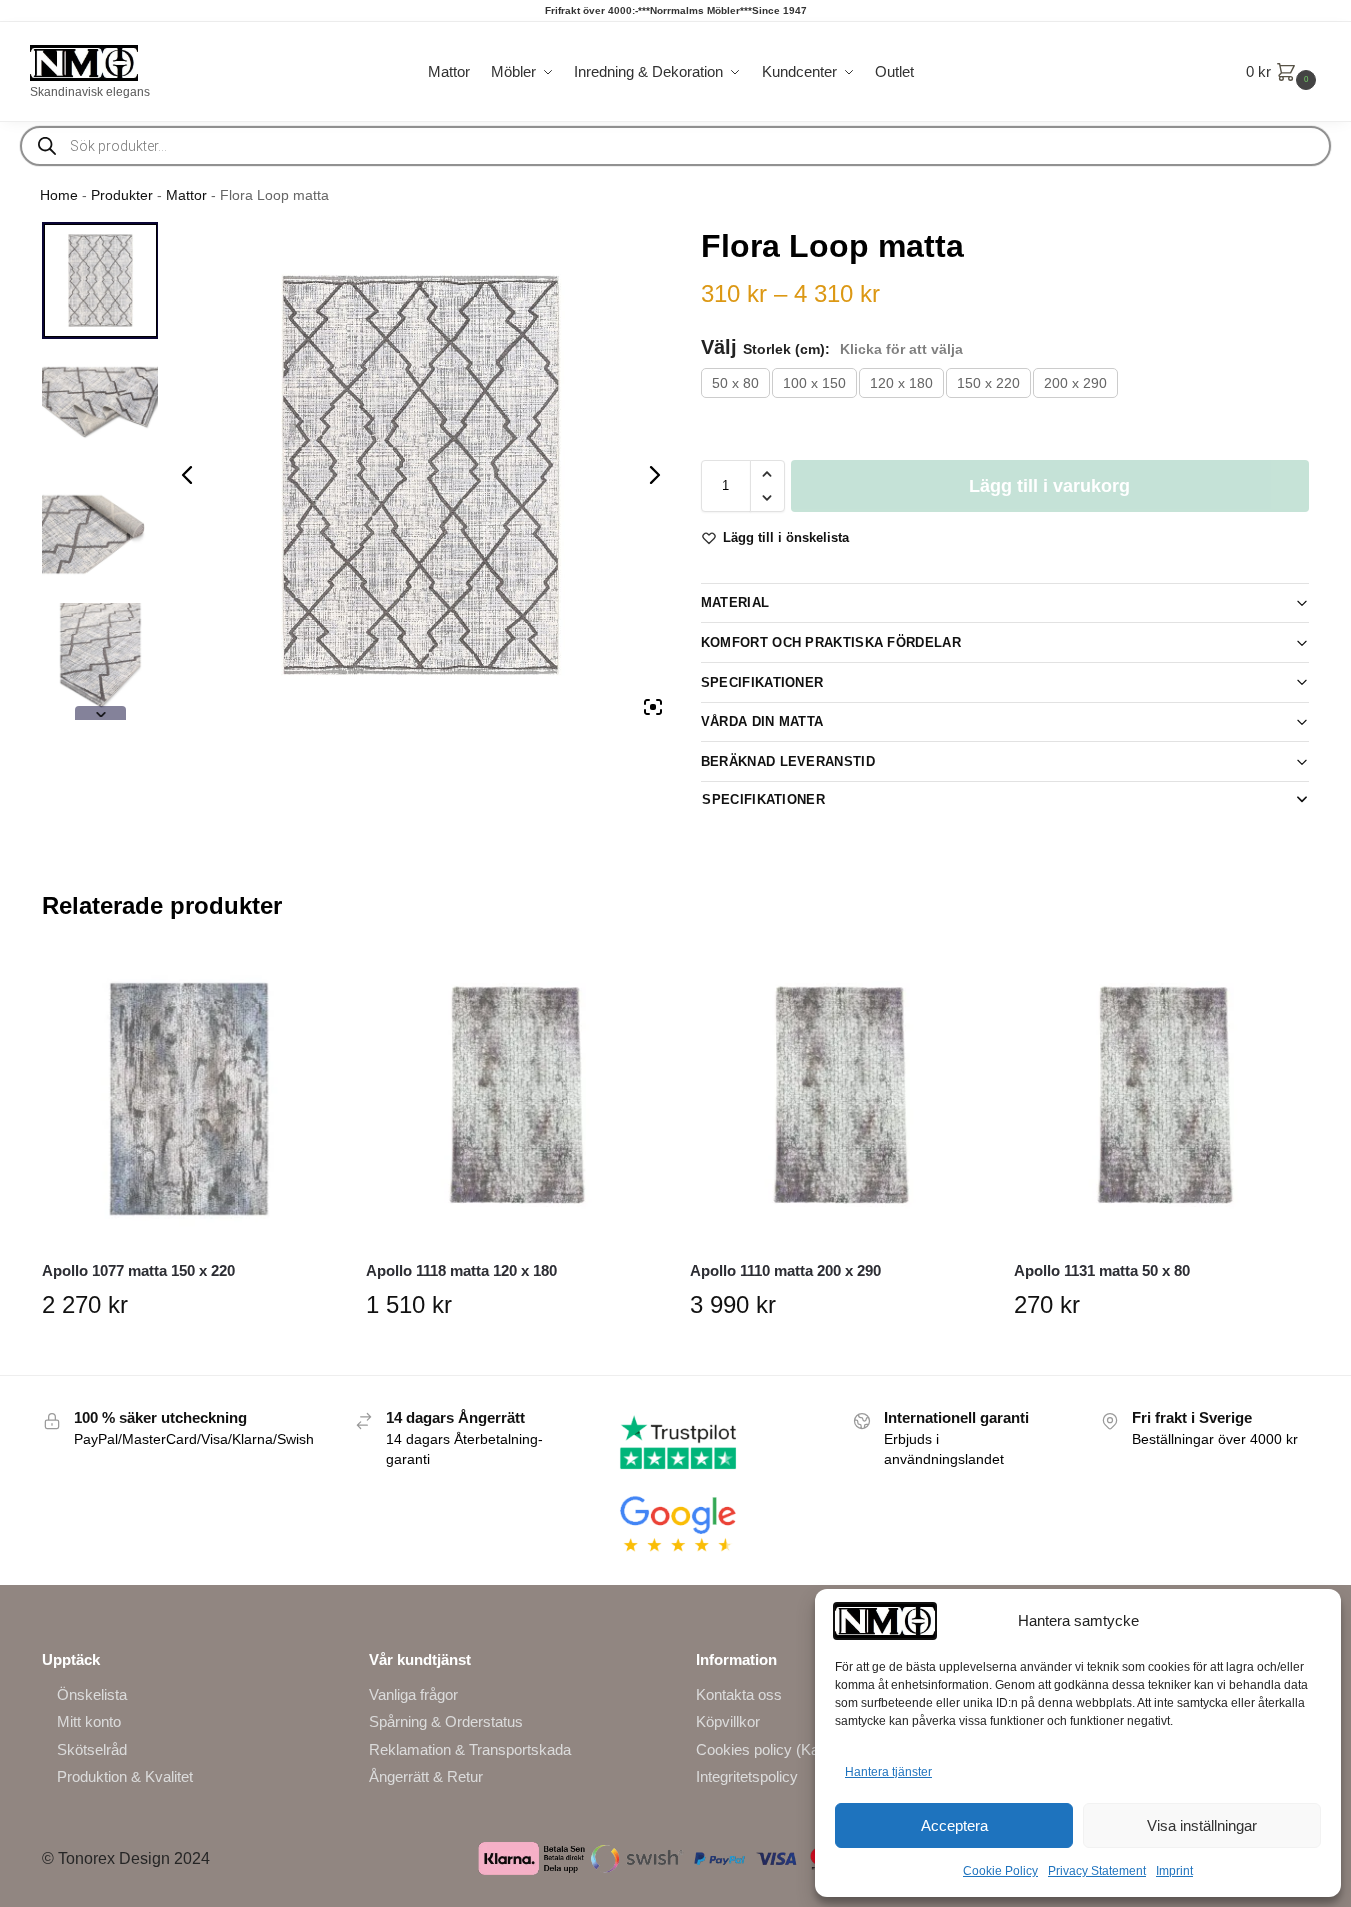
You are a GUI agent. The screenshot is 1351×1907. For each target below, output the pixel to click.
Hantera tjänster (888, 1772)
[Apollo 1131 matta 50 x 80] (1161, 1099)
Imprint (1174, 1871)
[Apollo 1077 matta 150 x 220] (189, 1099)
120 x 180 (901, 383)
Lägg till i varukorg (1049, 486)
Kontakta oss (739, 1694)
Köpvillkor (728, 1721)
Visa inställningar (1202, 1825)
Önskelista (92, 1694)
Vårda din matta (762, 721)
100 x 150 (814, 383)
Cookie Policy (1000, 1871)
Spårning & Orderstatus (446, 1721)
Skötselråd (92, 1749)
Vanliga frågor (413, 1694)
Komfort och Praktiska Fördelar (831, 642)
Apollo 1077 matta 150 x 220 (138, 1270)
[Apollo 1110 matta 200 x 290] (837, 1099)
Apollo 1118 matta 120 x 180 (461, 1270)
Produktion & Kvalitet (125, 1776)
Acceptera (954, 1825)
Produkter (122, 195)
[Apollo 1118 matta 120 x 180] (513, 1099)
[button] (1283, 72)
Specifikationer (762, 682)
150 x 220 (988, 383)
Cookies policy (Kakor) (770, 1749)
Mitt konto (89, 1721)
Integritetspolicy (747, 1776)
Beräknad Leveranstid (788, 761)
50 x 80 (735, 383)
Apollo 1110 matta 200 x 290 (785, 1270)
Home (59, 195)
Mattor (186, 195)
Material (735, 602)
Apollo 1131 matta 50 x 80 (1102, 1270)
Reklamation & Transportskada (470, 1749)
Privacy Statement (1097, 1871)
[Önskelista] (306, 982)
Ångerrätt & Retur (426, 1776)
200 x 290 (1075, 383)
